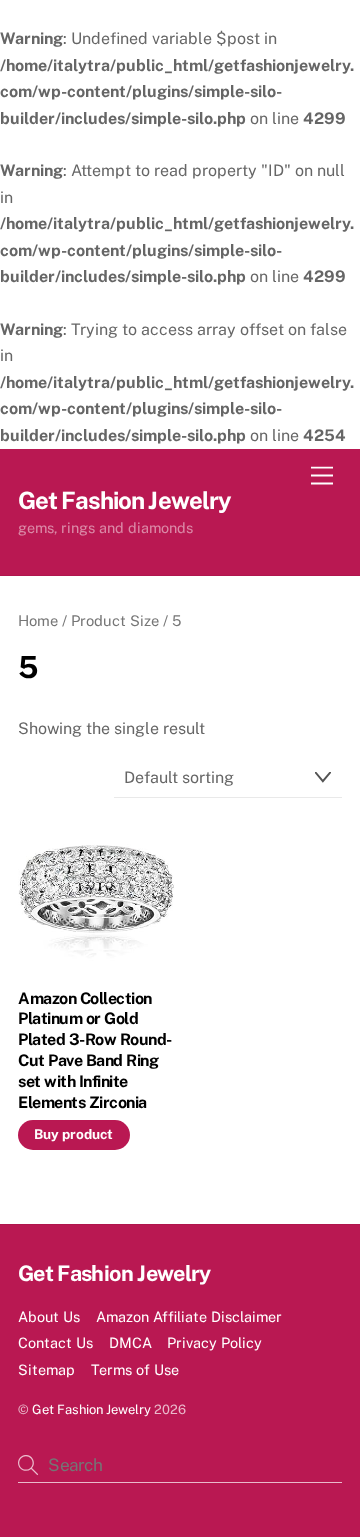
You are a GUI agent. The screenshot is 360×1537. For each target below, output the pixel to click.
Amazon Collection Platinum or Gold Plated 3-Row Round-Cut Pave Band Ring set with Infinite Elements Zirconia (95, 1050)
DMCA (130, 1342)
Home (38, 620)
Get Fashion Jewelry (91, 1409)
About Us (49, 1316)
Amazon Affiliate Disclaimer (189, 1316)
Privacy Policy (214, 1342)
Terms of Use (135, 1369)
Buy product (73, 1134)
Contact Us (55, 1342)
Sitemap (46, 1369)
